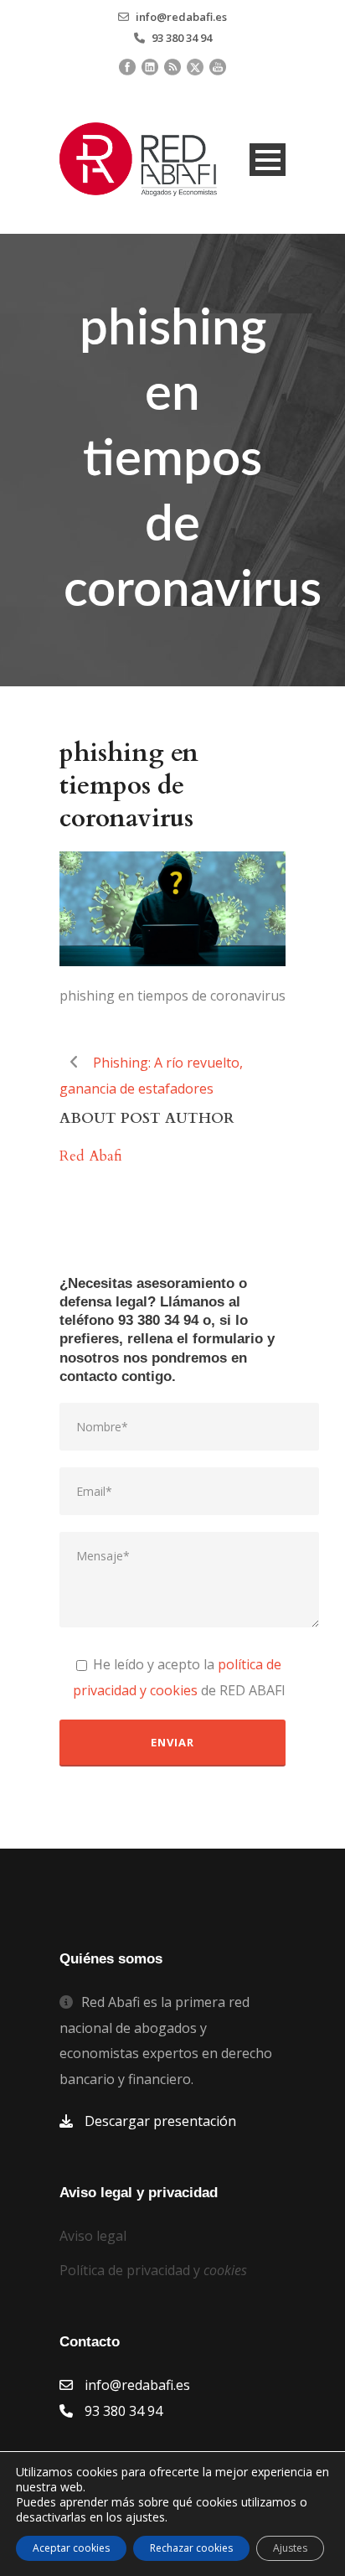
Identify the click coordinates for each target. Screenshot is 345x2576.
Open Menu (268, 160)
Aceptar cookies (71, 2548)
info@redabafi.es (181, 17)
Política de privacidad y (153, 2270)
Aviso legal (93, 2236)
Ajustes (290, 2548)
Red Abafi (91, 1156)
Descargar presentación (160, 2121)
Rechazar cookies (191, 2548)
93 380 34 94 (182, 38)
